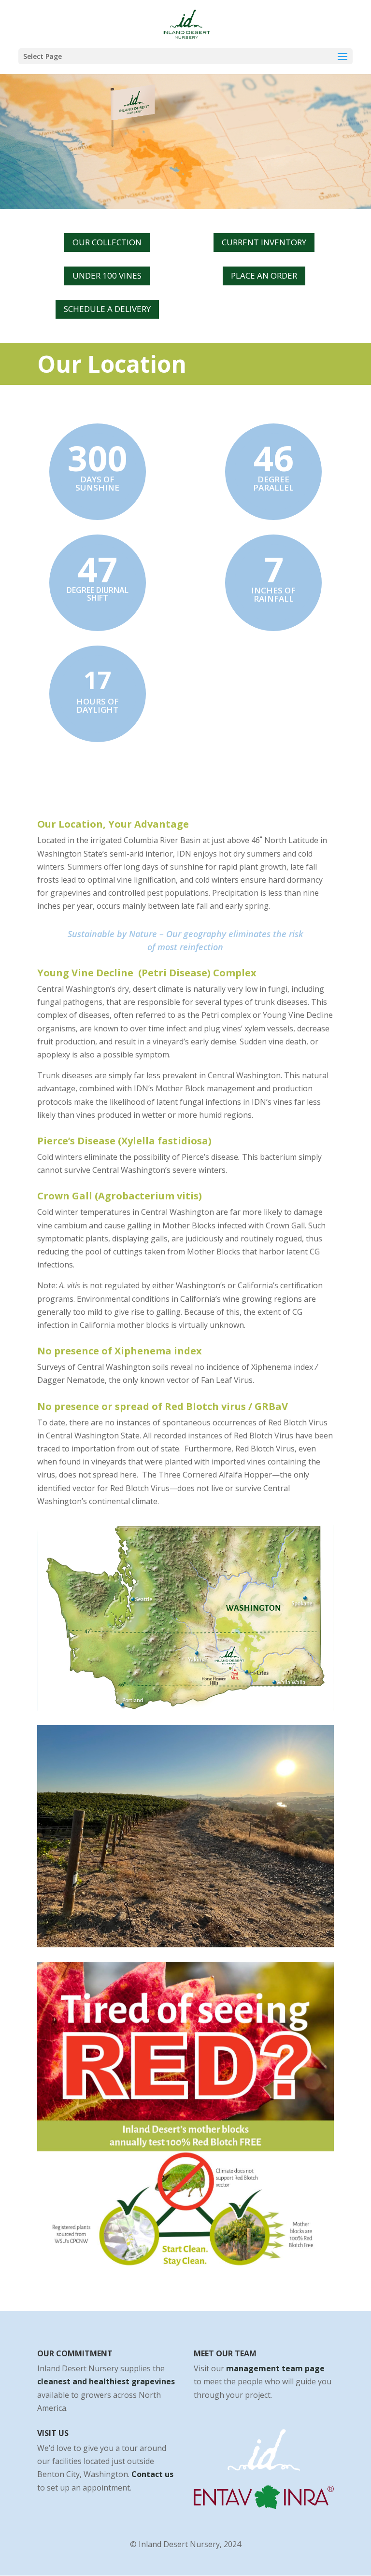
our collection (107, 242)
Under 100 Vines (107, 275)
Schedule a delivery (107, 309)
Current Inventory (264, 242)
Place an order (264, 275)
